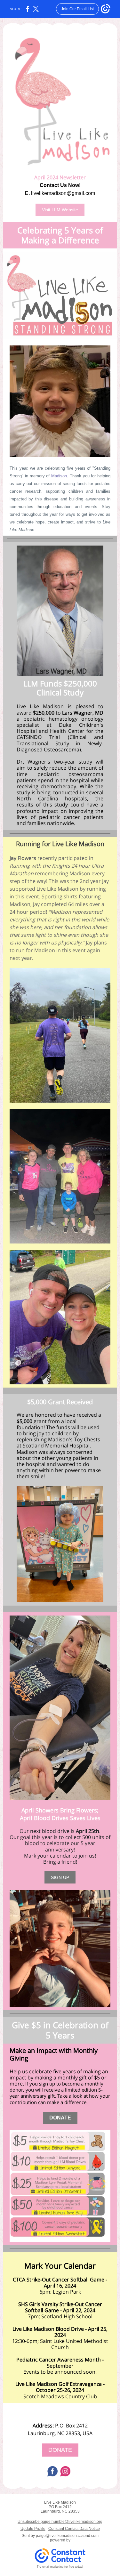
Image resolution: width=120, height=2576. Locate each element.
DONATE (60, 2118)
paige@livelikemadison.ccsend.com (67, 2536)
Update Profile (33, 2529)
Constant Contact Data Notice (74, 2529)
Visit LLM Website (60, 210)
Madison (59, 476)
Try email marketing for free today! (60, 2567)
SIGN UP (60, 1877)
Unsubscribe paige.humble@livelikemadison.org (60, 2522)
